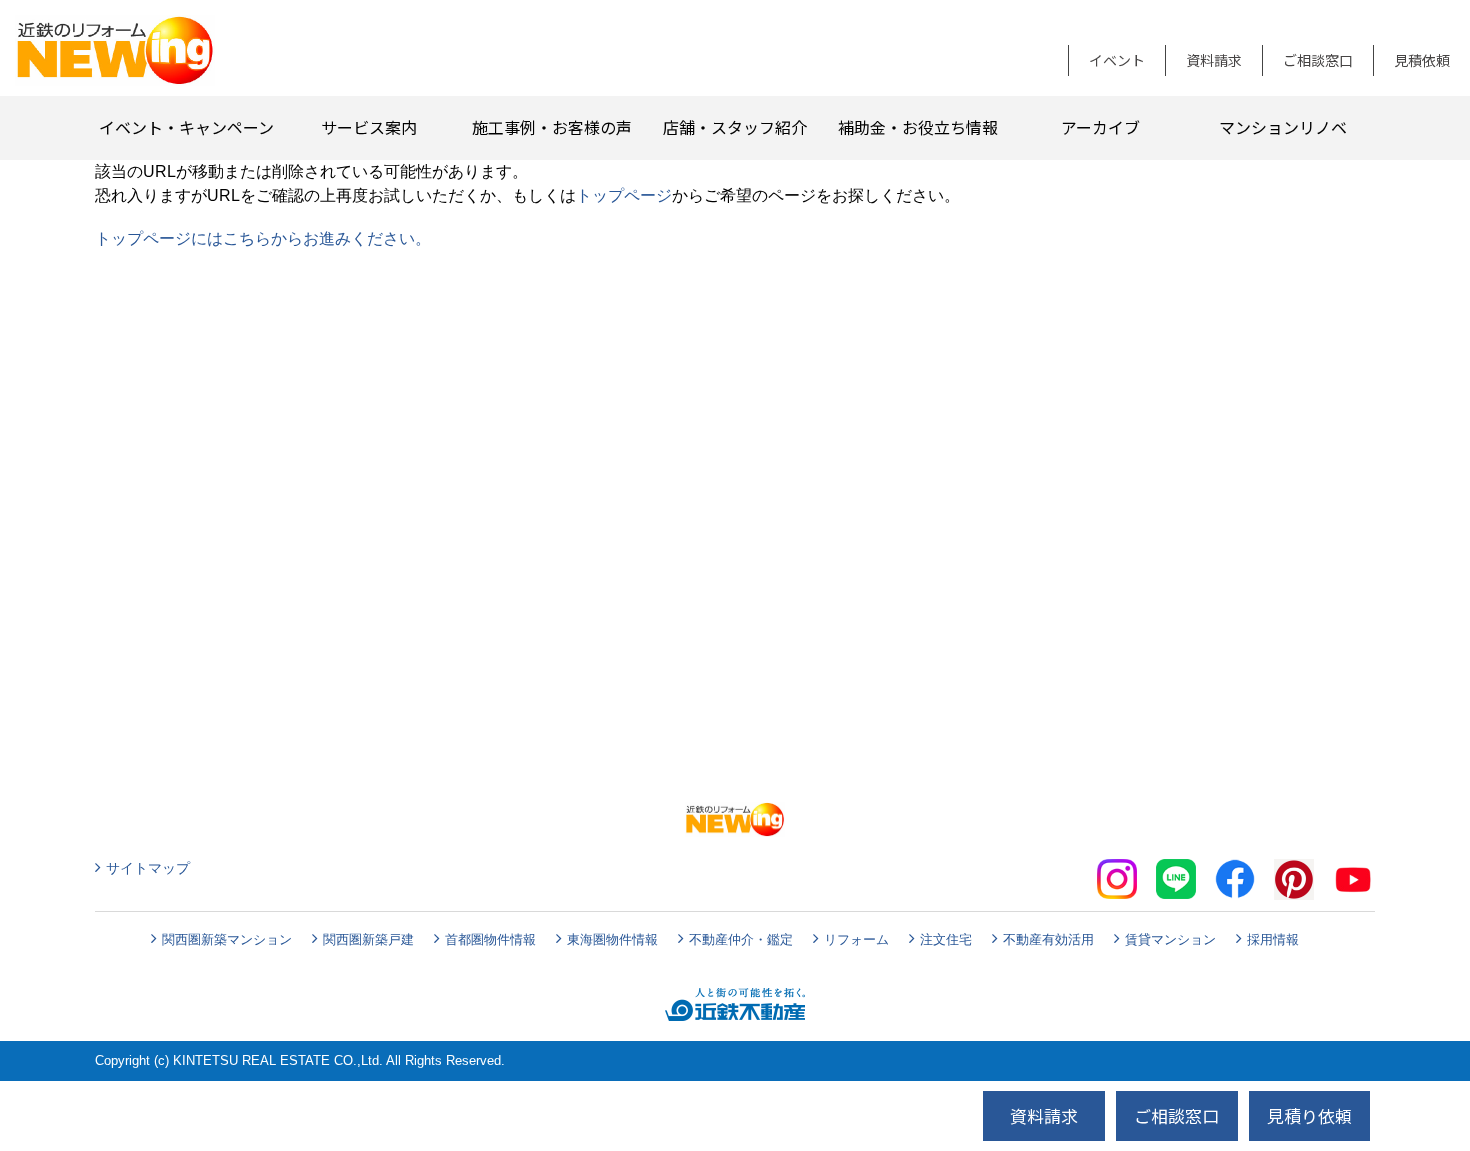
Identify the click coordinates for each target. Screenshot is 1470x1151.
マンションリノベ (1283, 127)
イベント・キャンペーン (186, 127)
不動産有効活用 (1048, 939)
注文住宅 (946, 939)
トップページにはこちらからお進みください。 (263, 238)
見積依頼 (1422, 60)
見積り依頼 (1309, 1115)
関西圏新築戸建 (368, 939)
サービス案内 (369, 127)
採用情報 (1273, 939)
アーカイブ (1100, 127)
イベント (1117, 60)
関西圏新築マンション (227, 939)
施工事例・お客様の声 (552, 127)
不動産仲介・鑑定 (741, 939)
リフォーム (856, 939)
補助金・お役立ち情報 (918, 127)
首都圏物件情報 (490, 939)
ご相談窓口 (1318, 60)
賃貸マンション (1170, 939)
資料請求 (1214, 60)
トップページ (624, 195)
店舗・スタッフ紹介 (735, 127)
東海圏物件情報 (612, 939)
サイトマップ (148, 868)
